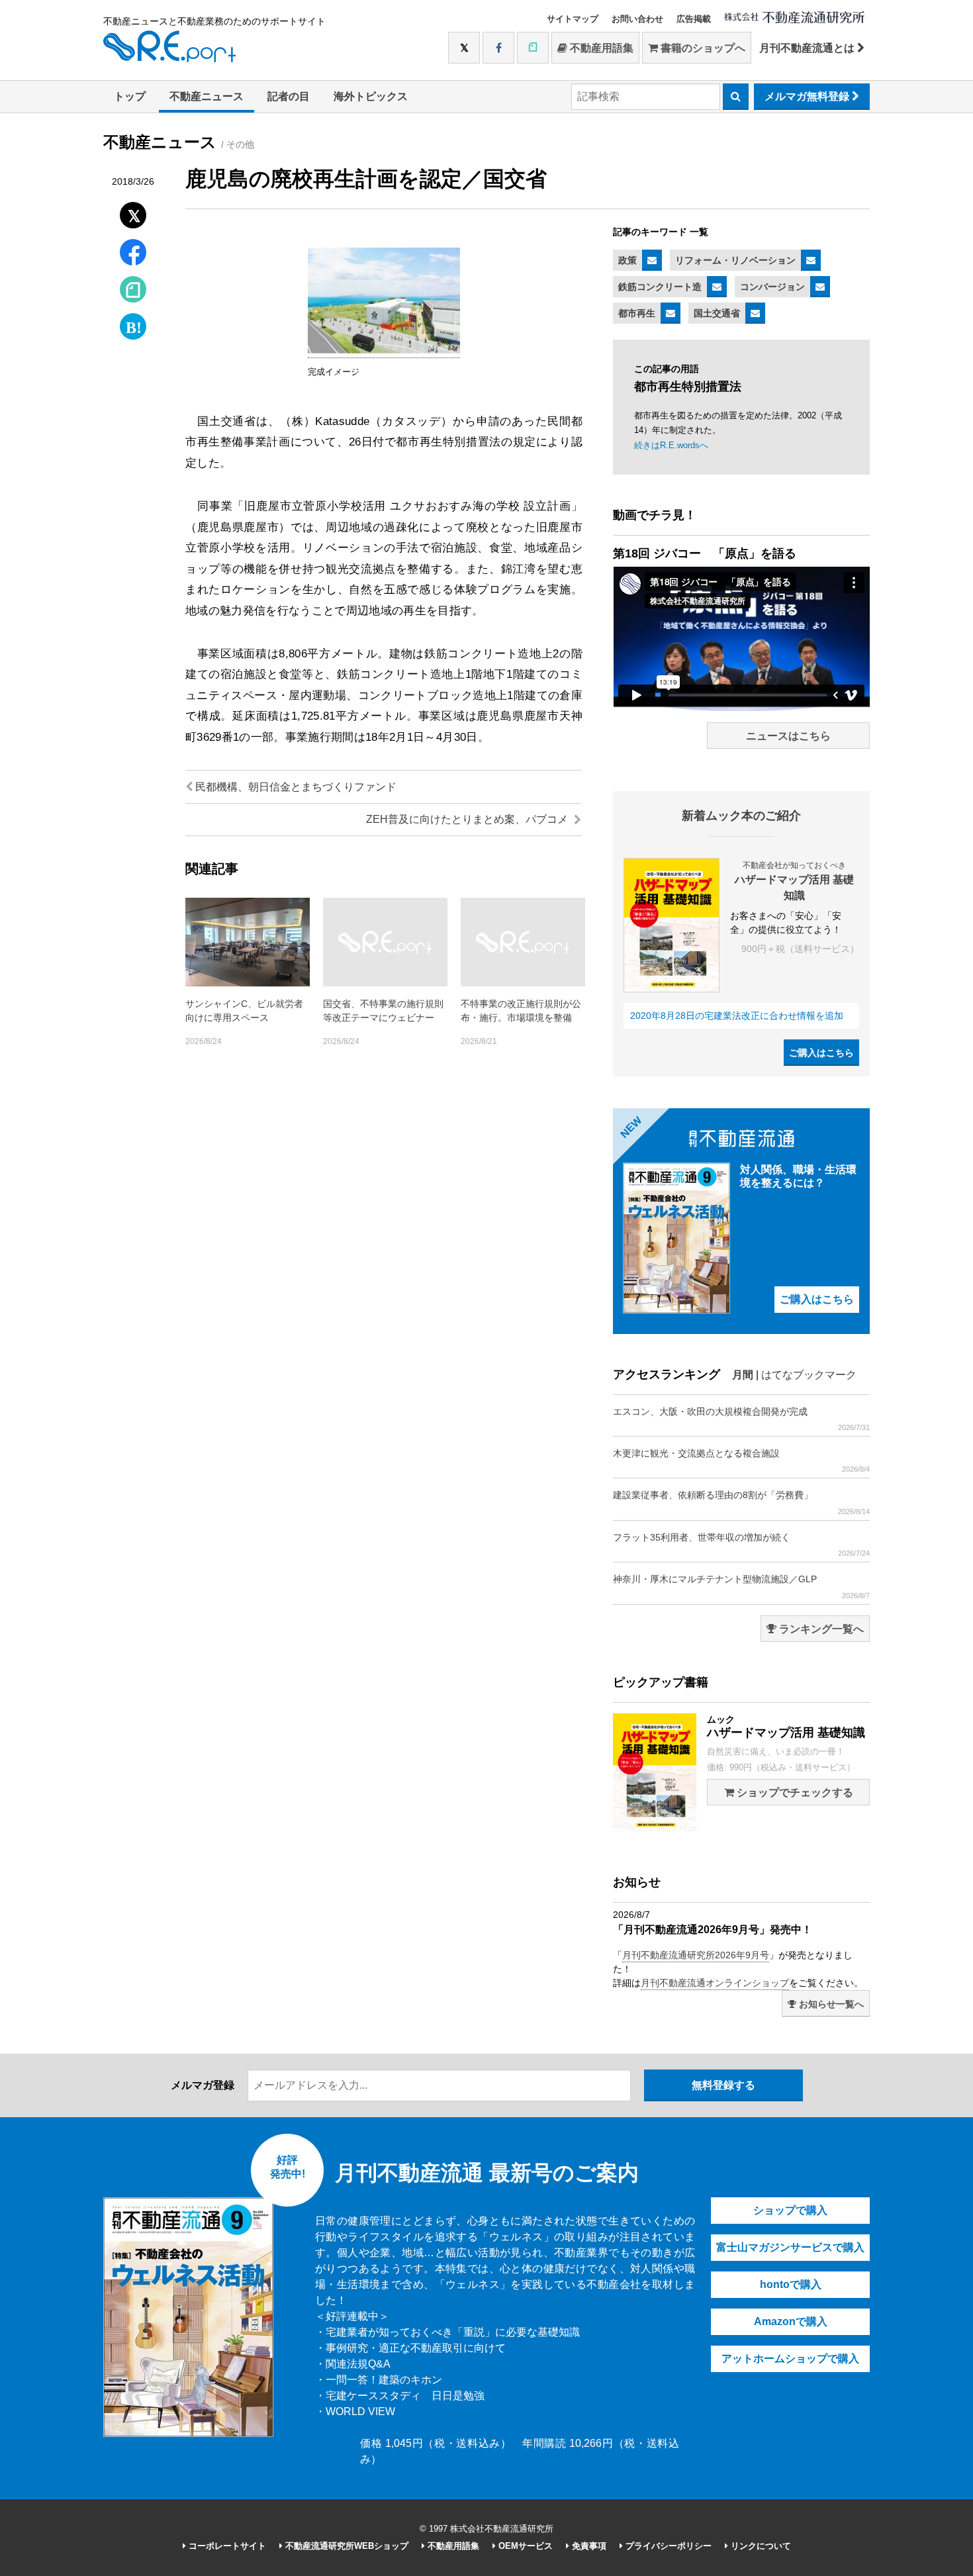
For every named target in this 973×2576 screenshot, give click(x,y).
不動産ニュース (207, 96)
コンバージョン (772, 287)
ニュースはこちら (788, 736)
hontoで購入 (791, 2284)
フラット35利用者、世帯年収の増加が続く (741, 1545)
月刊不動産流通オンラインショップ (715, 1983)
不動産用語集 (600, 48)
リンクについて (760, 2546)
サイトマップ (573, 19)
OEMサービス (524, 2546)
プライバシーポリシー (667, 2546)
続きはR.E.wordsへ (671, 445)
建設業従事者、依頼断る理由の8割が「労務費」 (741, 1502)
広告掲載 (694, 19)
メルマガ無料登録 (808, 96)
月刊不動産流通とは (808, 48)
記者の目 (289, 96)
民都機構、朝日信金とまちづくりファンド (295, 787)
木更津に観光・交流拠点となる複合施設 (741, 1460)
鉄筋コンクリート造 (660, 287)
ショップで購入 (790, 2210)
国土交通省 (717, 313)
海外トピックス (371, 96)
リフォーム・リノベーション (735, 260)
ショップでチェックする (794, 1792)
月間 (743, 1375)
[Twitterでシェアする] (133, 212)
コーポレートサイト (226, 2546)
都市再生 (637, 313)
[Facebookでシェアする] (133, 254)
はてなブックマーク (809, 1375)
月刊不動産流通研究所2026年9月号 (696, 1955)
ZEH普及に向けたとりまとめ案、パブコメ (468, 819)
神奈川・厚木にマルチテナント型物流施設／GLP (741, 1586)
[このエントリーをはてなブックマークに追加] (133, 323)
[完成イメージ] (384, 351)
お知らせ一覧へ (830, 2004)
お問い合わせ (637, 19)
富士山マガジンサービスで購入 (790, 2247)
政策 (627, 260)
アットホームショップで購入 (790, 2359)
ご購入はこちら (821, 1053)
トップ (130, 96)
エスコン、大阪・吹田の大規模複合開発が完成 (741, 1419)
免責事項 (588, 2546)
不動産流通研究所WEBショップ (346, 2546)
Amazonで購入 (791, 2321)
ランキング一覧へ (820, 1629)
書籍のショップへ (702, 48)
